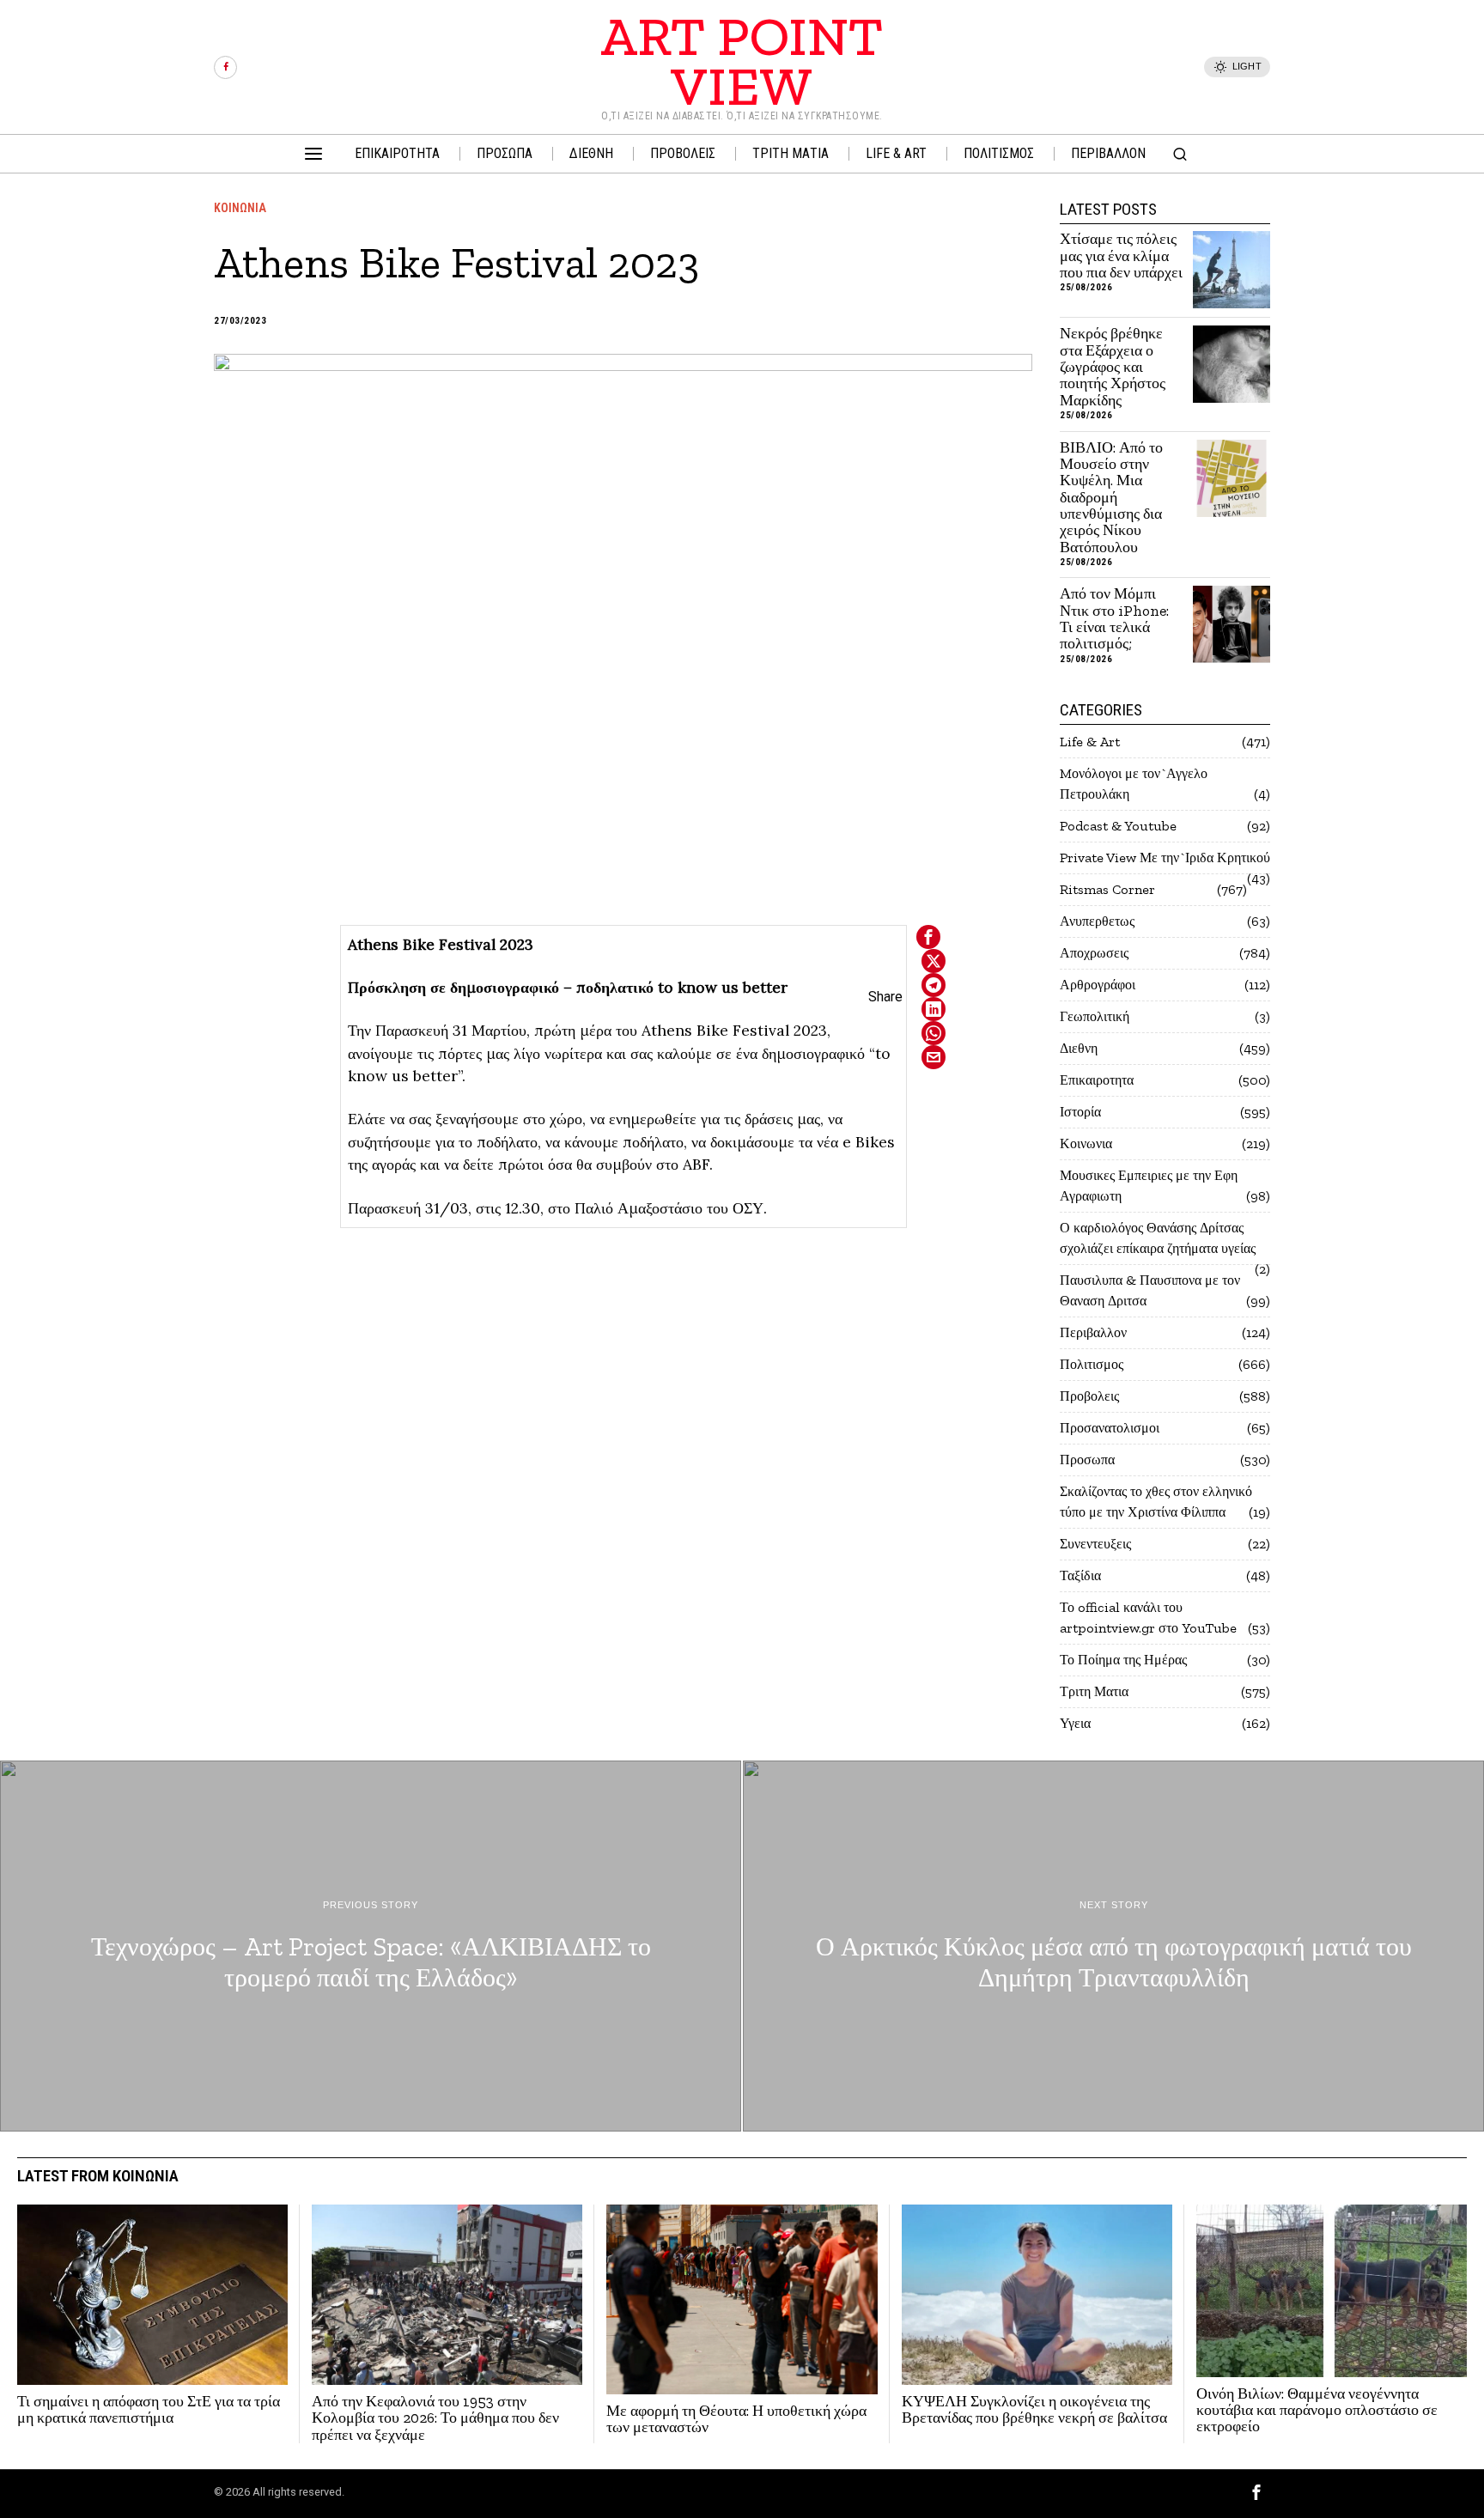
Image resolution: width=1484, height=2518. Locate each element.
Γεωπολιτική (1095, 1016)
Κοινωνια (240, 208)
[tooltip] (225, 67)
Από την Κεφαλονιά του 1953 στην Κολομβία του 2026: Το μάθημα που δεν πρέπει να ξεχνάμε (435, 2418)
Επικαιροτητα (1097, 1080)
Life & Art (1090, 742)
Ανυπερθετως (1097, 921)
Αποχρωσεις (1094, 953)
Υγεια (1075, 1723)
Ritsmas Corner (1107, 889)
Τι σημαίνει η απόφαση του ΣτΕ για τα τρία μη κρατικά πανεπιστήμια (149, 2410)
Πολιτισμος (1092, 1364)
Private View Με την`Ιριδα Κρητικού (1165, 858)
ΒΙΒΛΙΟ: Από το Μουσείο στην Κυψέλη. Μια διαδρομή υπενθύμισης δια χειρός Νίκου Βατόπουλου (1111, 498)
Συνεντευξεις (1095, 1544)
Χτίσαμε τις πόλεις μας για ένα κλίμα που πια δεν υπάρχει (1121, 256)
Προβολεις (1089, 1396)
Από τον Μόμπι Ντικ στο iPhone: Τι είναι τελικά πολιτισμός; (1114, 619)
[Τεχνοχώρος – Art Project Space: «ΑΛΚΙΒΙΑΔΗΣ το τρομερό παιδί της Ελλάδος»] (371, 1946)
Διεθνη (1079, 1048)
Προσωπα (1087, 1460)
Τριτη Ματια (1094, 1691)
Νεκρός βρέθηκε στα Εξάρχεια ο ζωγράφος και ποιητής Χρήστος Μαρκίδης (1113, 367)
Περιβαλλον (1093, 1332)
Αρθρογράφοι (1098, 985)
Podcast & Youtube (1118, 826)
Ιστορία (1080, 1112)
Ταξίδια (1080, 1575)
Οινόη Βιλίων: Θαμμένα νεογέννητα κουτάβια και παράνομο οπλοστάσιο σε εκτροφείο (1317, 2411)
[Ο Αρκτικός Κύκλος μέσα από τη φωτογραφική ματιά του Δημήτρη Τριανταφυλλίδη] (1113, 1946)
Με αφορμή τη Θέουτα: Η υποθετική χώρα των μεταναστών (736, 2420)
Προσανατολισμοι (1110, 1428)
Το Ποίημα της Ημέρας (1123, 1660)
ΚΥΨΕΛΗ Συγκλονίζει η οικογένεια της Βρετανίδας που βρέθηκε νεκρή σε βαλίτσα (1034, 2410)
